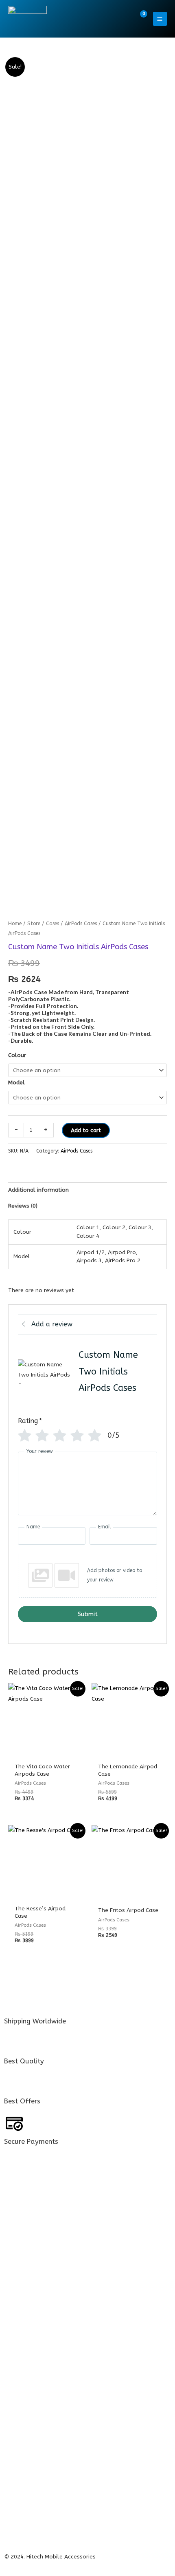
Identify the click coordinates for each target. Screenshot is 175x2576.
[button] (122, 19)
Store (34, 923)
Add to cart (86, 1130)
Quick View (46, 1753)
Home (15, 923)
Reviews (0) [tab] (23, 1206)
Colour (17, 1055)
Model (16, 1083)
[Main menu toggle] (160, 19)
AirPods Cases (81, 923)
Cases (52, 923)
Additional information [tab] (38, 1190)
